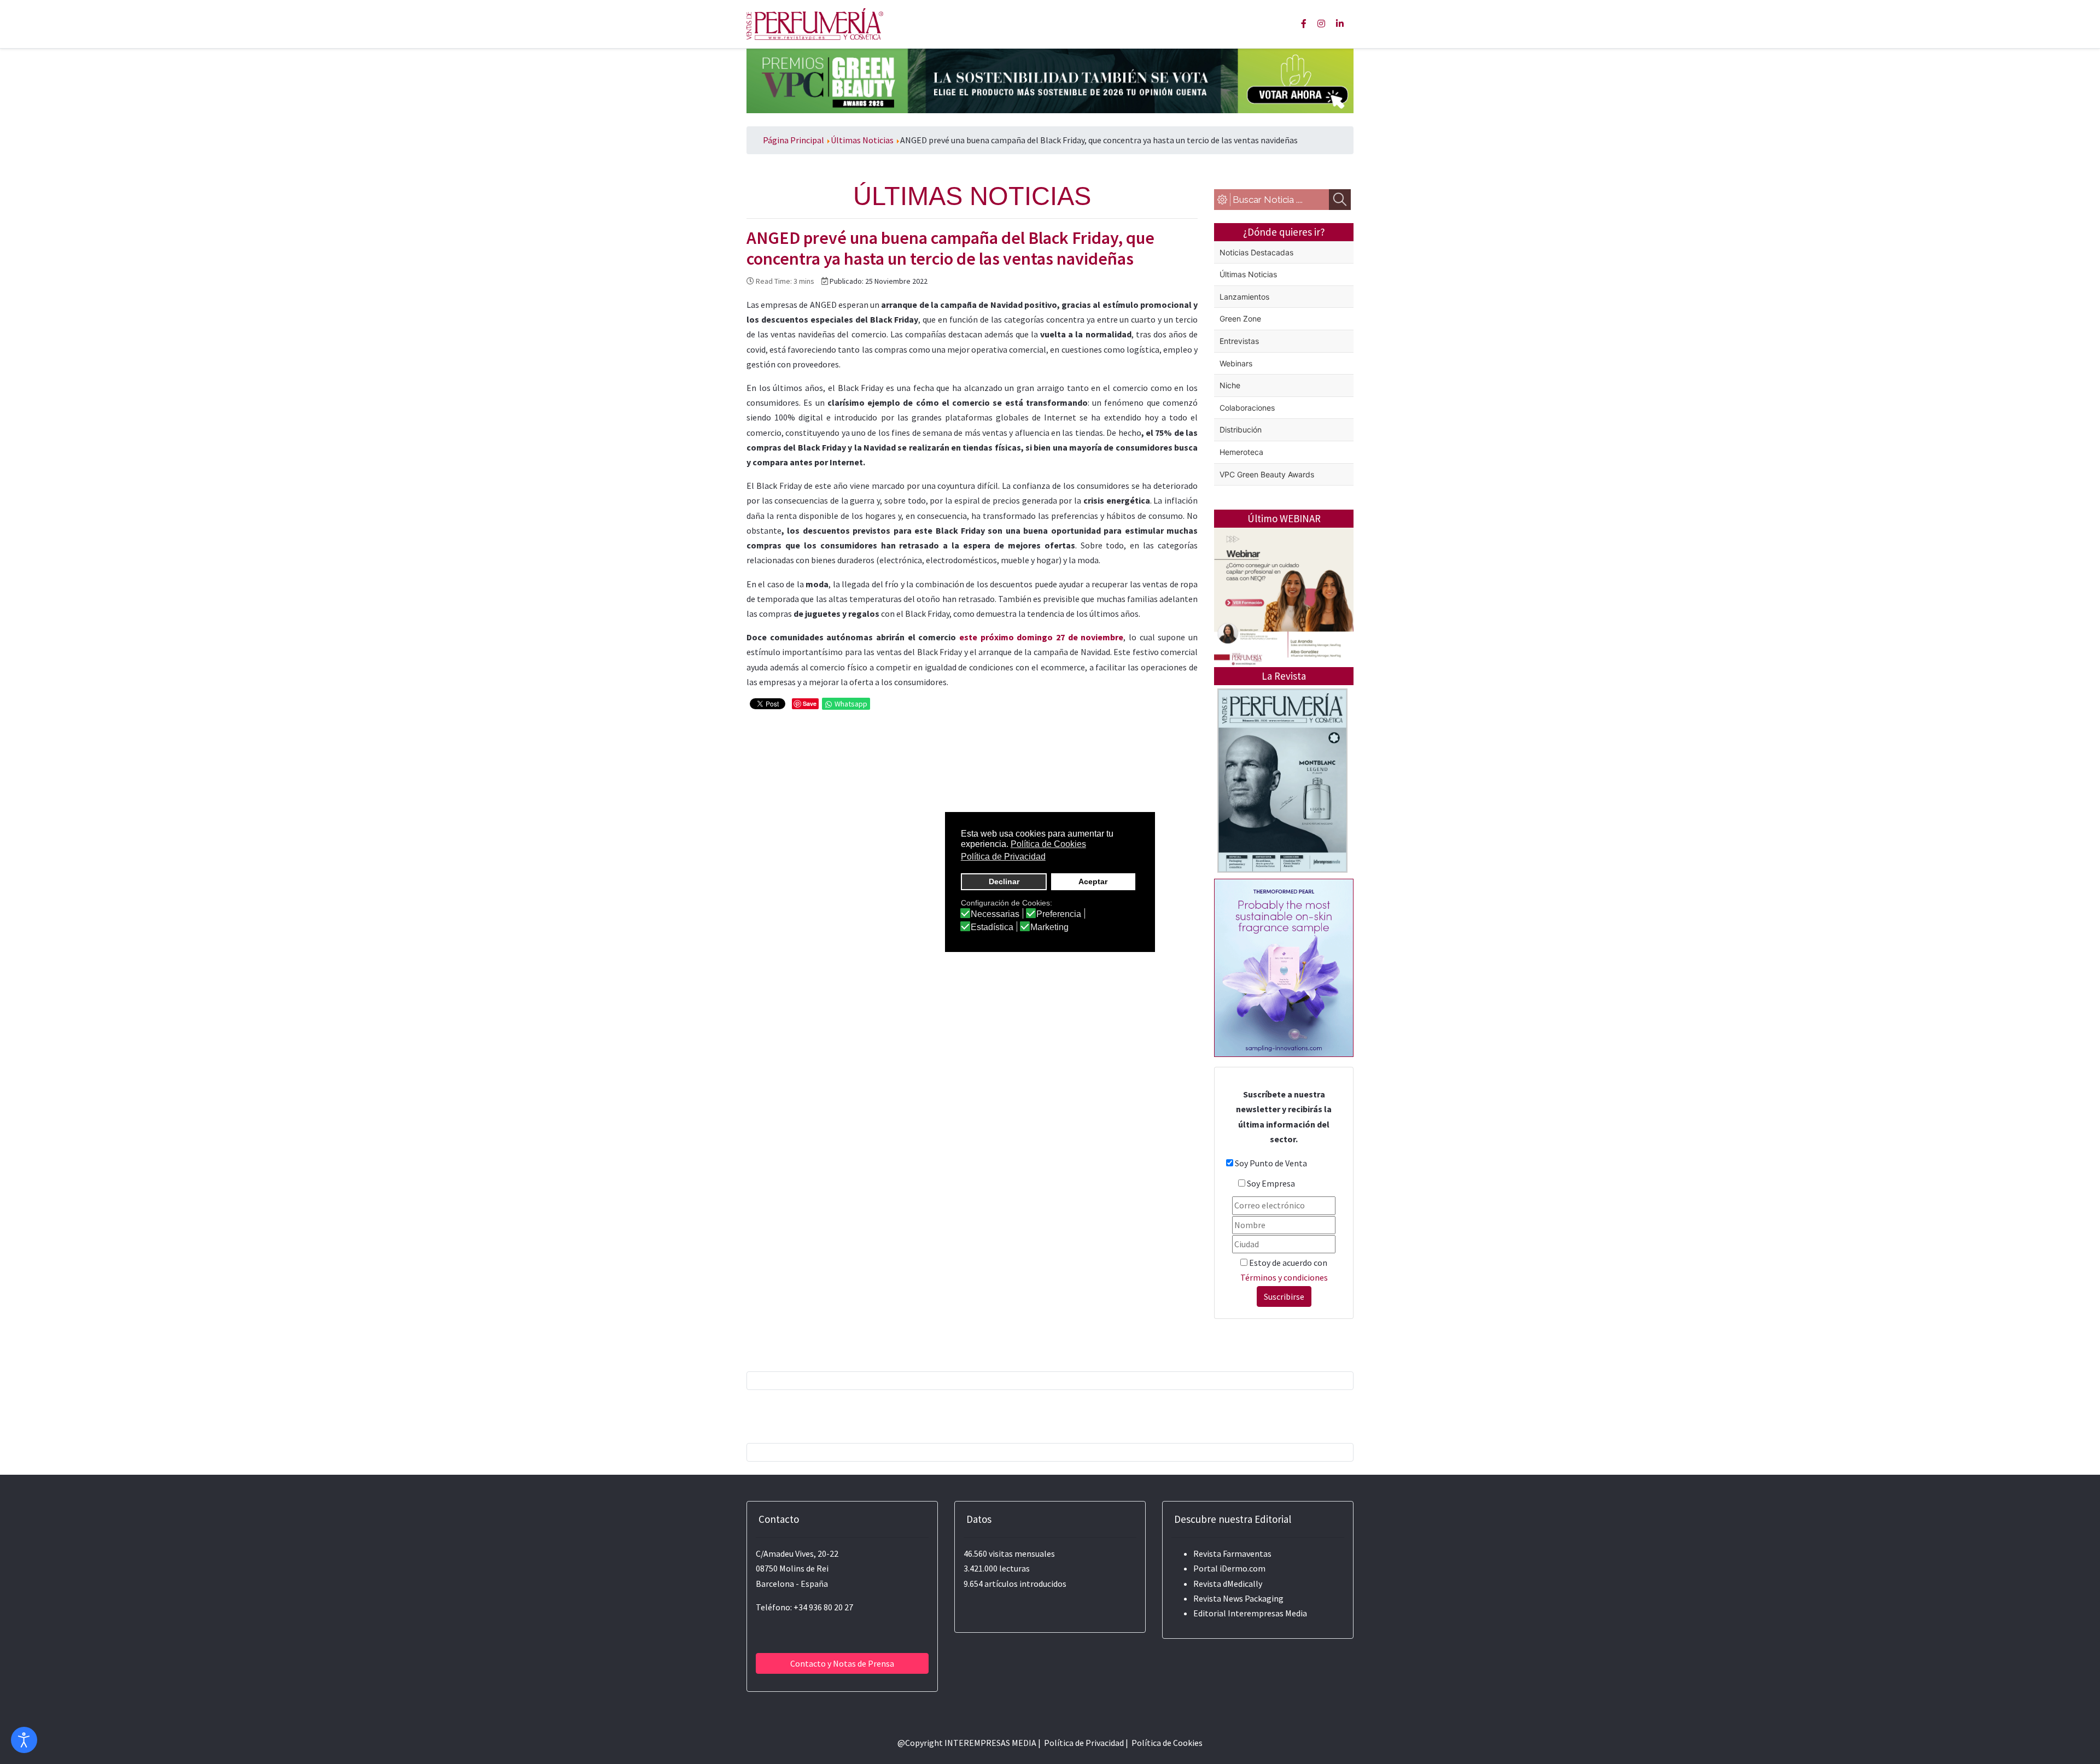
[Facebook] (1304, 24)
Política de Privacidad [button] (1003, 857)
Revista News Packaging (1238, 1598)
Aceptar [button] (1093, 881)
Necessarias (995, 914)
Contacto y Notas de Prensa (842, 1663)
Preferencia (1059, 914)
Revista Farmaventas (1232, 1553)
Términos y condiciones (1284, 1277)
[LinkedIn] (1340, 24)
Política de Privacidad (1084, 1743)
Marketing (1049, 927)
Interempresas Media (1267, 1613)
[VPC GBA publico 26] (1050, 80)
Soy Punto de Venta (1271, 1163)
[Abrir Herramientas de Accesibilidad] (24, 1740)
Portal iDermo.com (1229, 1568)
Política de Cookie (1165, 1743)
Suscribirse (1284, 1296)
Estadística (992, 927)
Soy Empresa (1271, 1183)
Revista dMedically (1228, 1584)
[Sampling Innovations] (1284, 967)
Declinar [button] (1004, 881)
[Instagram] (1321, 24)
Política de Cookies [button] (1048, 844)
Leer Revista (1282, 824)
